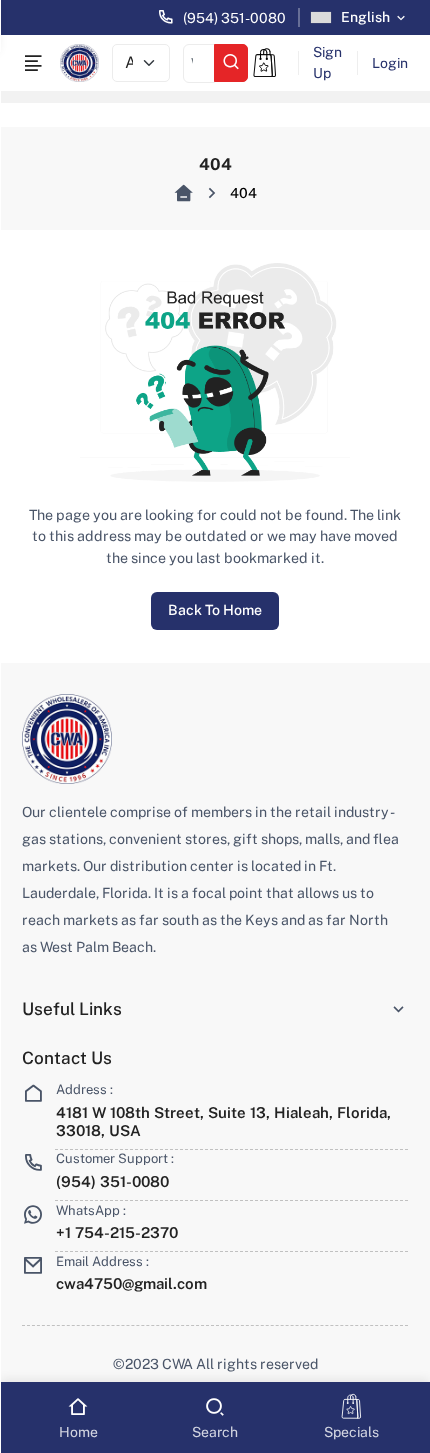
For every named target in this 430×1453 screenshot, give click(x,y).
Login (390, 63)
